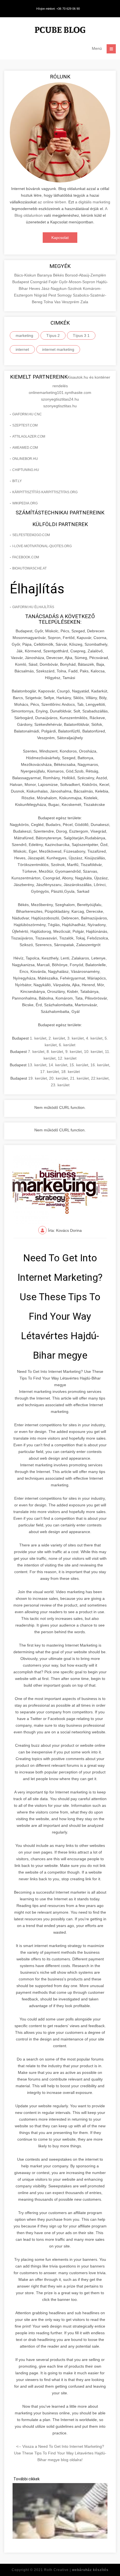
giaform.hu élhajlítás (33, 607)
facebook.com (26, 557)
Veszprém (71, 302)
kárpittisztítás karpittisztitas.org (45, 492)
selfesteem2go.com (31, 535)
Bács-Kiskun (26, 275)
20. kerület (58, 1078)
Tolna (49, 302)
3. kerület (75, 1038)
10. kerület (93, 1052)
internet (22, 349)
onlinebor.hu (25, 459)
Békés (59, 275)
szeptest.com (25, 425)
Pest (53, 295)
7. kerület (36, 1052)
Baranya (45, 275)
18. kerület (70, 1072)
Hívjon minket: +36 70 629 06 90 (58, 9)
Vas (58, 302)
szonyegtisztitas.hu (60, 406)
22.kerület (100, 1078)
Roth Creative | (76, 2570)
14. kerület (58, 1065)
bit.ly (17, 481)
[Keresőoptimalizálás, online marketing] (60, 31)
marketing (24, 335)
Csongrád (39, 282)
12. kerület (67, 1058)
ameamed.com (25, 448)
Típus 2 (53, 335)
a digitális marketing (93, 202)
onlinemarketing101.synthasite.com (60, 393)
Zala (84, 302)
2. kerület (57, 1038)
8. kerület (55, 1052)
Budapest (21, 282)
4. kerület (94, 1038)
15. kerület (79, 1065)
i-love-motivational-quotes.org (42, 546)
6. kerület (67, 1045)
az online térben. (52, 202)
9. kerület (74, 1052)
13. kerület (37, 1065)
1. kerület (38, 1038)
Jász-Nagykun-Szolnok (62, 288)
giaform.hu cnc (27, 414)
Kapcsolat (60, 238)
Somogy (65, 295)
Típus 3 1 (81, 335)
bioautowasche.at (29, 568)
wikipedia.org (25, 503)
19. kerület (38, 1078)
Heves (35, 288)
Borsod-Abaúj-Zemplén (86, 275)
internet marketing (58, 349)
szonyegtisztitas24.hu (60, 399)
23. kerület (60, 1085)
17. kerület (50, 1072)
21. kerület (79, 1078)
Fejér (54, 282)
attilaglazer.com (29, 436)
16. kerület (100, 1065)
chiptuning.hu (26, 470)
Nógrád (41, 295)
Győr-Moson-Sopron (78, 282)
